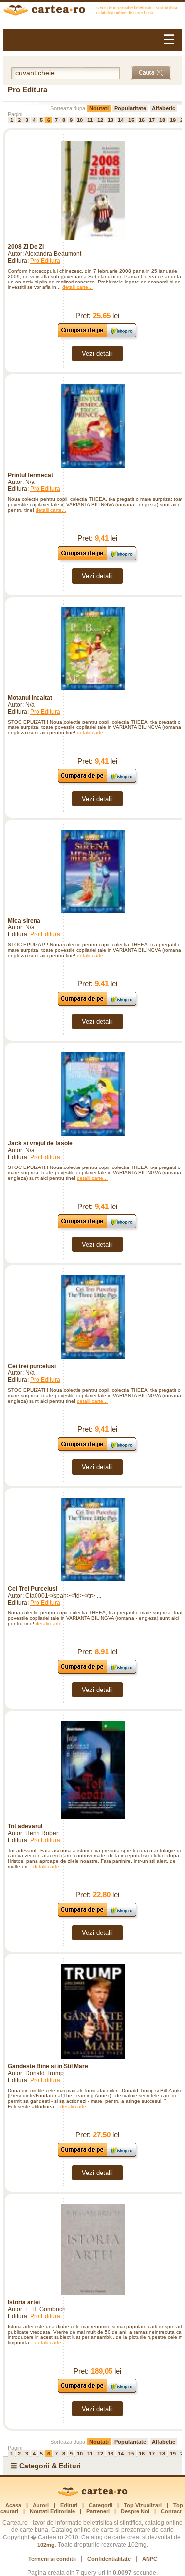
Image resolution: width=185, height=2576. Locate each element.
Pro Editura (45, 261)
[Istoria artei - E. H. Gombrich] (92, 2249)
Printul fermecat (31, 475)
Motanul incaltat (30, 698)
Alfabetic (164, 108)
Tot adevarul (25, 1826)
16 (142, 120)
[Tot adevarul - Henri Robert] (92, 1770)
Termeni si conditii (52, 2559)
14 (121, 120)
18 (162, 120)
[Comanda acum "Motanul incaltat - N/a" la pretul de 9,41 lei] (97, 783)
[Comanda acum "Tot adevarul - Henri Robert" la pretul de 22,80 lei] (97, 1916)
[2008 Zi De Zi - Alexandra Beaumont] (92, 190)
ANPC (150, 2559)
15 (131, 120)
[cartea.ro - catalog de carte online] (92, 12)
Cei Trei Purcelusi (33, 1589)
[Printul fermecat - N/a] (92, 426)
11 (90, 120)
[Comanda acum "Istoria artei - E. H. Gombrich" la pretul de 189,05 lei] (97, 2393)
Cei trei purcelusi (32, 1366)
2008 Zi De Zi (26, 247)
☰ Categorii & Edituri (46, 2466)
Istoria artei (24, 2302)
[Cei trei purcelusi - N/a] (92, 1317)
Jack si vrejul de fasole (40, 1143)
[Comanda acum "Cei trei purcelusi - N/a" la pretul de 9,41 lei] (97, 1451)
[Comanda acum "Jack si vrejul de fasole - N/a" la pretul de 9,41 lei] (97, 1228)
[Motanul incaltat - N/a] (92, 649)
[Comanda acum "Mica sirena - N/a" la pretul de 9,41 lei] (97, 1005)
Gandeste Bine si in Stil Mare (48, 2066)
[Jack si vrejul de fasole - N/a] (92, 1094)
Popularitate (130, 108)
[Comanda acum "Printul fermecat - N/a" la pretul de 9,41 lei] (97, 560)
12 (100, 120)
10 (80, 120)
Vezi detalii (97, 353)
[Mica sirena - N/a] (92, 871)
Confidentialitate (109, 2559)
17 (152, 120)
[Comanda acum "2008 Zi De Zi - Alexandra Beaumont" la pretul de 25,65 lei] (97, 337)
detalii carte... (77, 287)
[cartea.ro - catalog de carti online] (92, 2495)
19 (173, 120)
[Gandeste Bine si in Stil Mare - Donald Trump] (92, 2011)
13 (111, 120)
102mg (46, 2545)
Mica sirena (24, 921)
